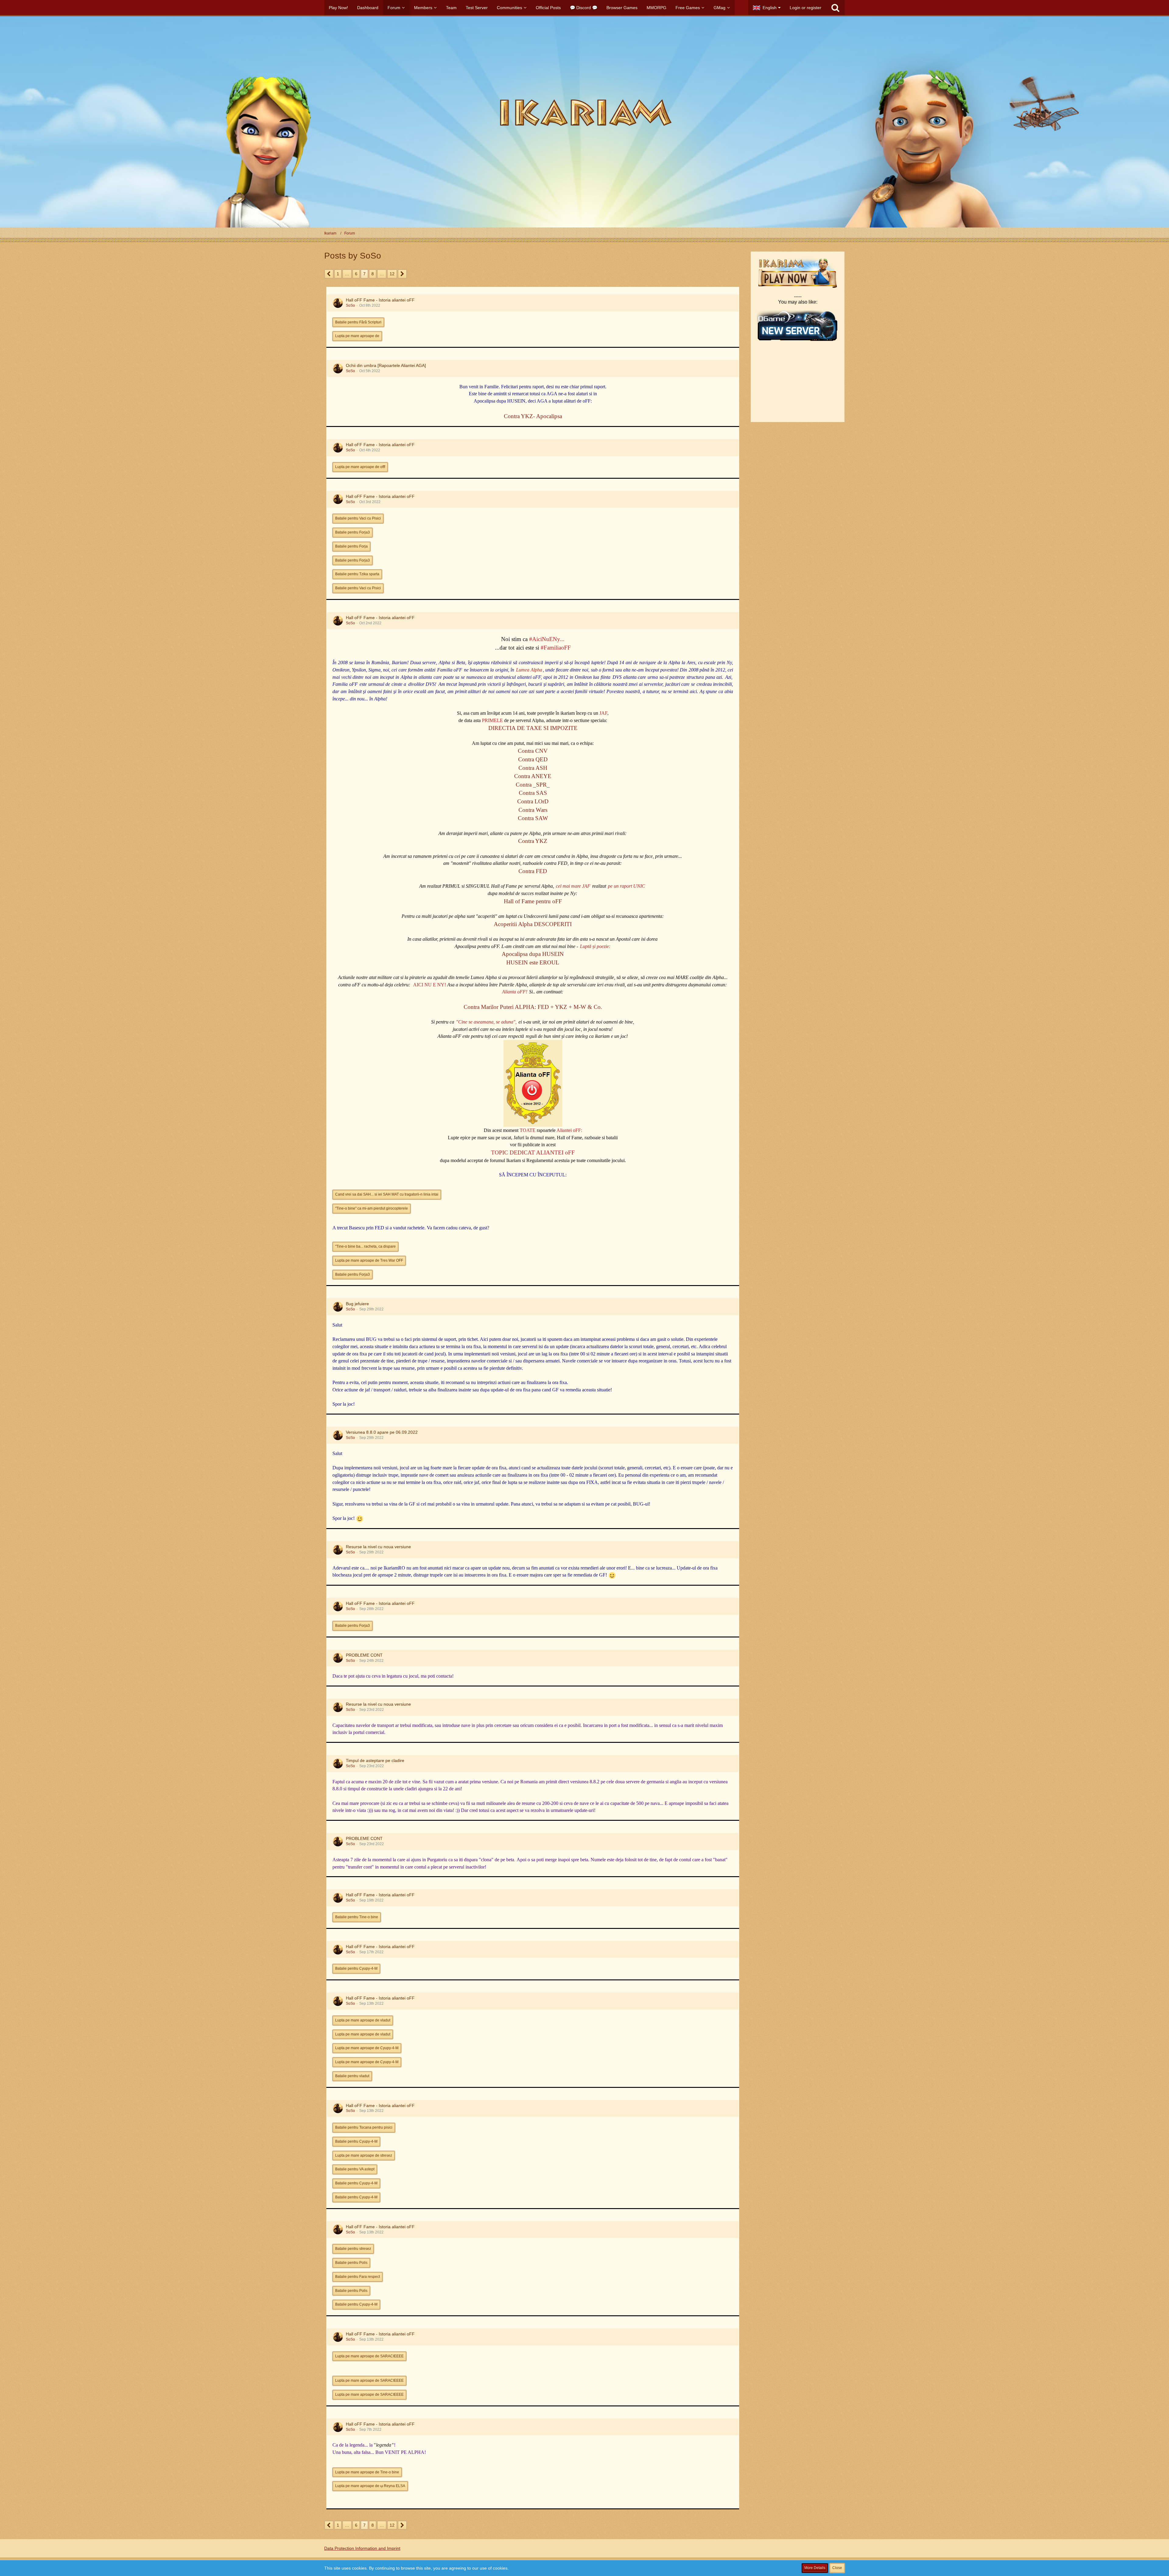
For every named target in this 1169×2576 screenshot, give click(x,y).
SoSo (350, 305)
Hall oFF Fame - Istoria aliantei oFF (380, 300)
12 (392, 274)
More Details (815, 2568)
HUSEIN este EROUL (533, 962)
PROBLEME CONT (364, 1655)
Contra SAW (533, 818)
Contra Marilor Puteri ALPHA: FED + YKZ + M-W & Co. (533, 1007)
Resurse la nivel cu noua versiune (378, 1547)
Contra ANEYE (533, 776)
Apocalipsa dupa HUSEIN (533, 954)
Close (837, 2568)
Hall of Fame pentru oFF (533, 901)
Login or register (806, 8)
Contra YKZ (533, 841)
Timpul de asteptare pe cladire (375, 1760)
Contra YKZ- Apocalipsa (533, 416)
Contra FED (533, 871)
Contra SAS (533, 793)
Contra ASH (533, 768)
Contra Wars (533, 810)
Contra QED (533, 759)
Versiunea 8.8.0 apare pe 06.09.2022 (382, 1432)
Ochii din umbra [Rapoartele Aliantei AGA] (386, 365)
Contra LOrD (533, 801)
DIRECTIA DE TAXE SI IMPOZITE (533, 728)
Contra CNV (533, 751)
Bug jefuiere (357, 1304)
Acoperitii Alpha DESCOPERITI (533, 924)
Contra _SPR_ (533, 785)
